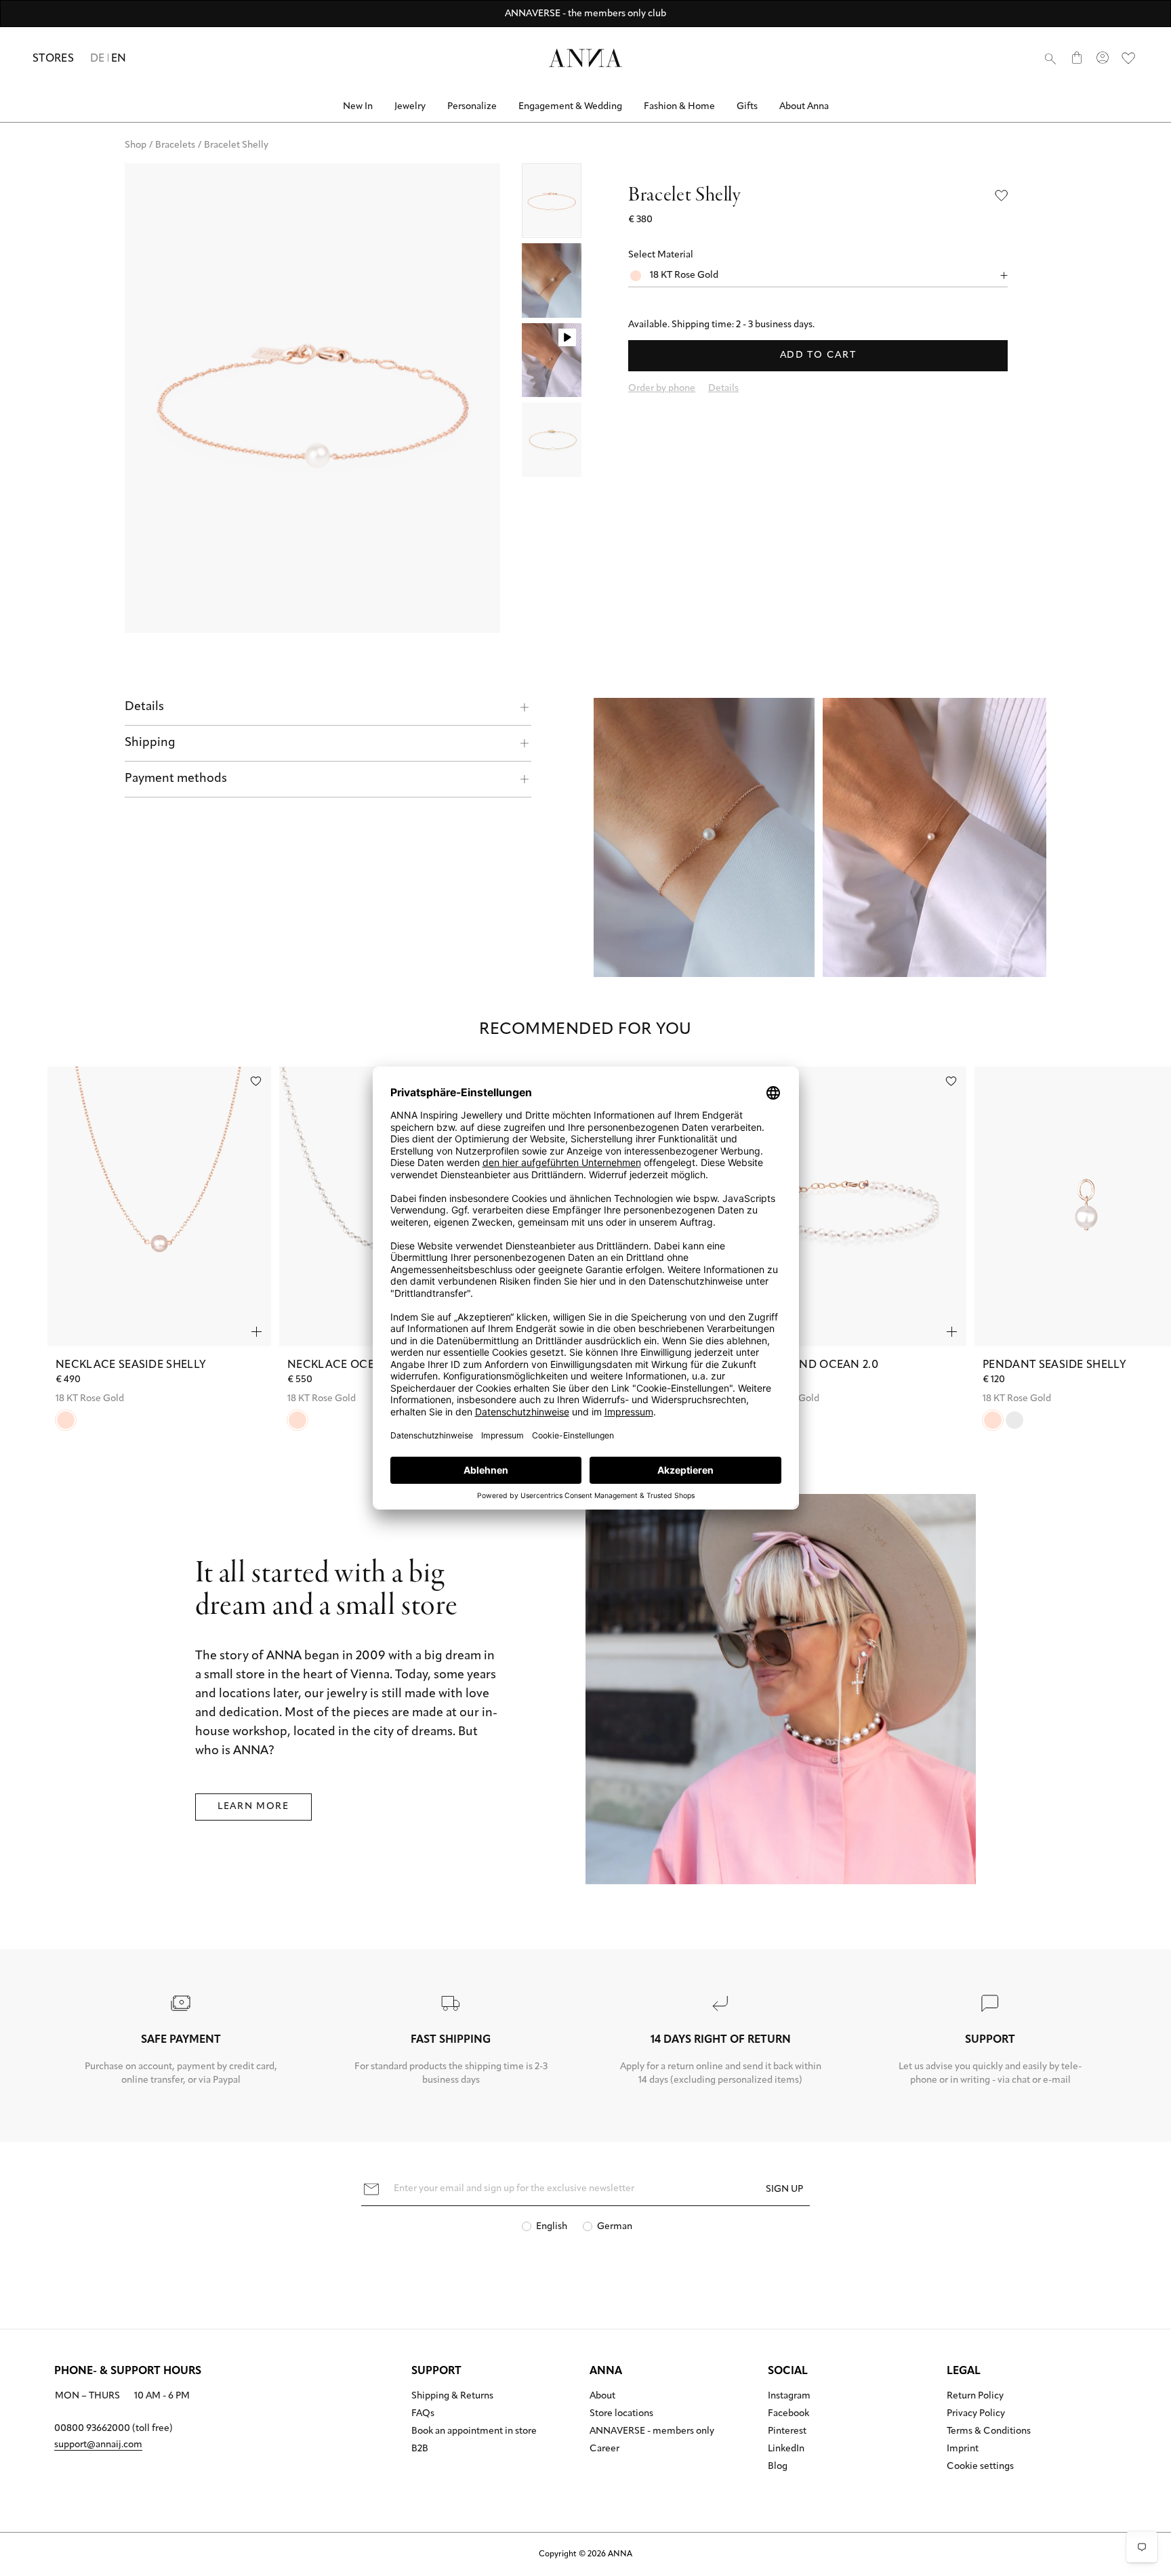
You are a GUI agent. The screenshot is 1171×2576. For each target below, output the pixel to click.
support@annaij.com (98, 2445)
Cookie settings (980, 2467)
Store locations (621, 2414)
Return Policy (975, 2396)
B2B (420, 2449)
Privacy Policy (976, 2414)
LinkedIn (786, 2449)
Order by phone (662, 389)
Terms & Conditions (989, 2432)
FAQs (423, 2414)
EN (119, 59)
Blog (778, 2467)
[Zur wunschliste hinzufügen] (256, 1081)
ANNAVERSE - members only (652, 2432)
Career (604, 2449)
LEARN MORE (253, 1807)
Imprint (963, 2449)
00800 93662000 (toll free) (114, 2429)
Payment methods (176, 779)
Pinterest (787, 2432)
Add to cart (818, 355)
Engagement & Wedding (570, 107)
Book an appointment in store (474, 2432)
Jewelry (410, 107)
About (602, 2396)
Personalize (472, 107)
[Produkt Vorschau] (256, 1332)
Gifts (747, 107)
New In (358, 107)
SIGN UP (784, 2189)
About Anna (804, 107)
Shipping (150, 743)
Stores (53, 59)
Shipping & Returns (452, 2396)
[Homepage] (585, 58)
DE (98, 59)
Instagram (789, 2396)
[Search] (1050, 58)
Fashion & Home (679, 107)
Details (144, 707)
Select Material (661, 255)
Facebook (788, 2414)
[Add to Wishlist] (1002, 195)
